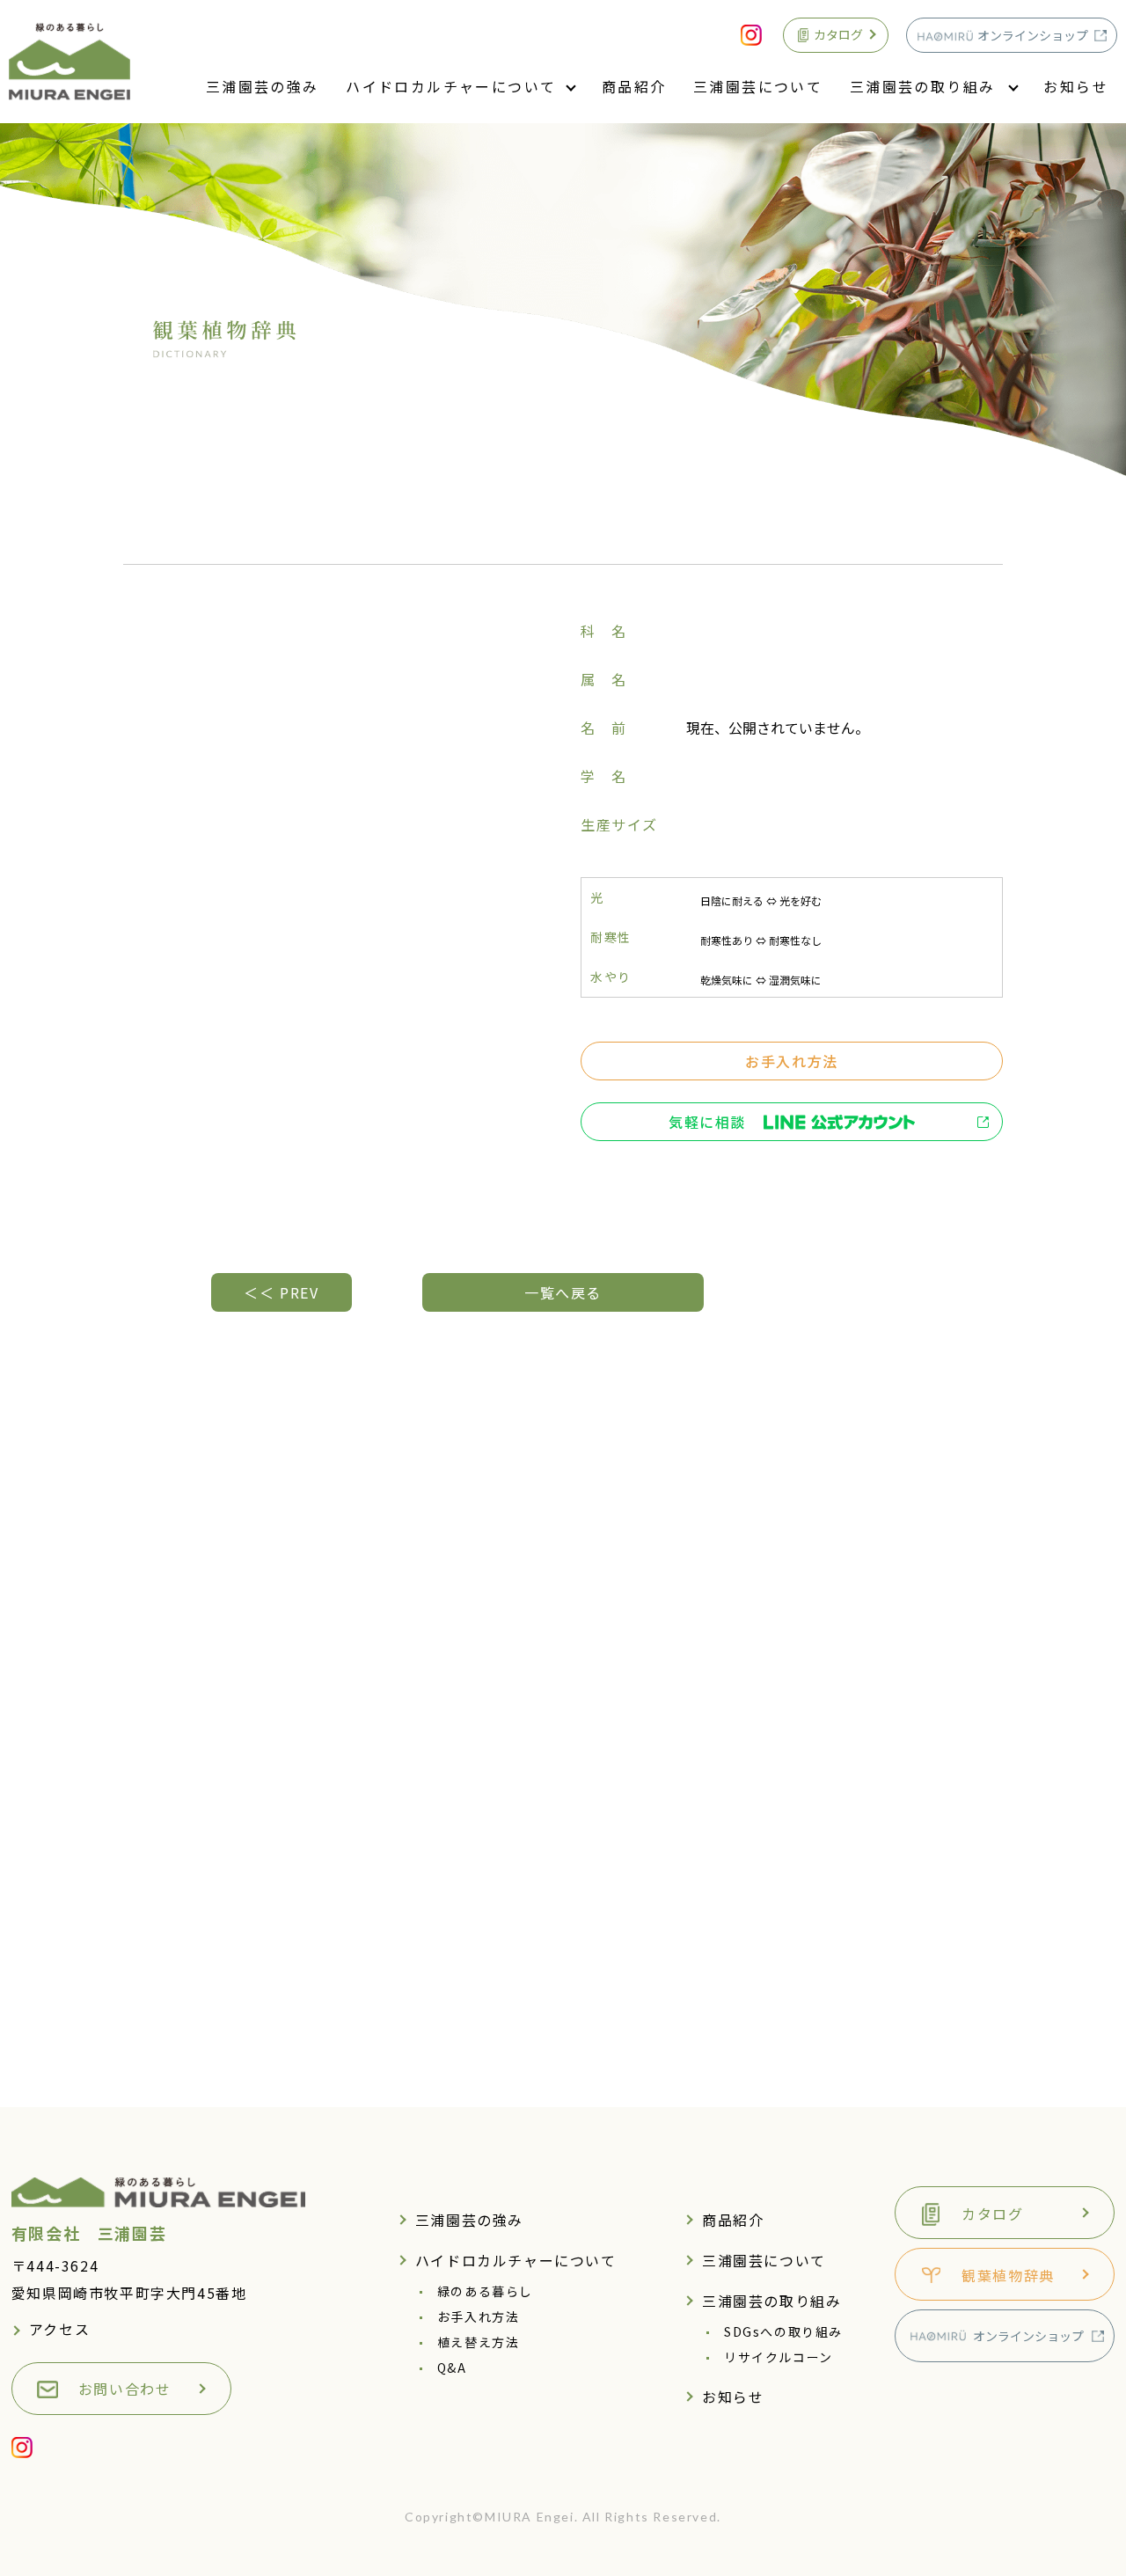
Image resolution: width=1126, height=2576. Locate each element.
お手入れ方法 (792, 1061)
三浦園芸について (758, 86)
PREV (281, 1292)
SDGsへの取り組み (783, 2331)
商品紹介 (634, 86)
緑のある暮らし (485, 2291)
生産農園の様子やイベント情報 (926, 1865)
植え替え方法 (479, 2342)
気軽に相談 (707, 1122)
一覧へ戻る (563, 1292)
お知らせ (1076, 86)
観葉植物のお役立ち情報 (902, 1932)
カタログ (838, 34)
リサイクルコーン (779, 2357)
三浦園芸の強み (263, 86)
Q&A (452, 2367)
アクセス (59, 2329)
